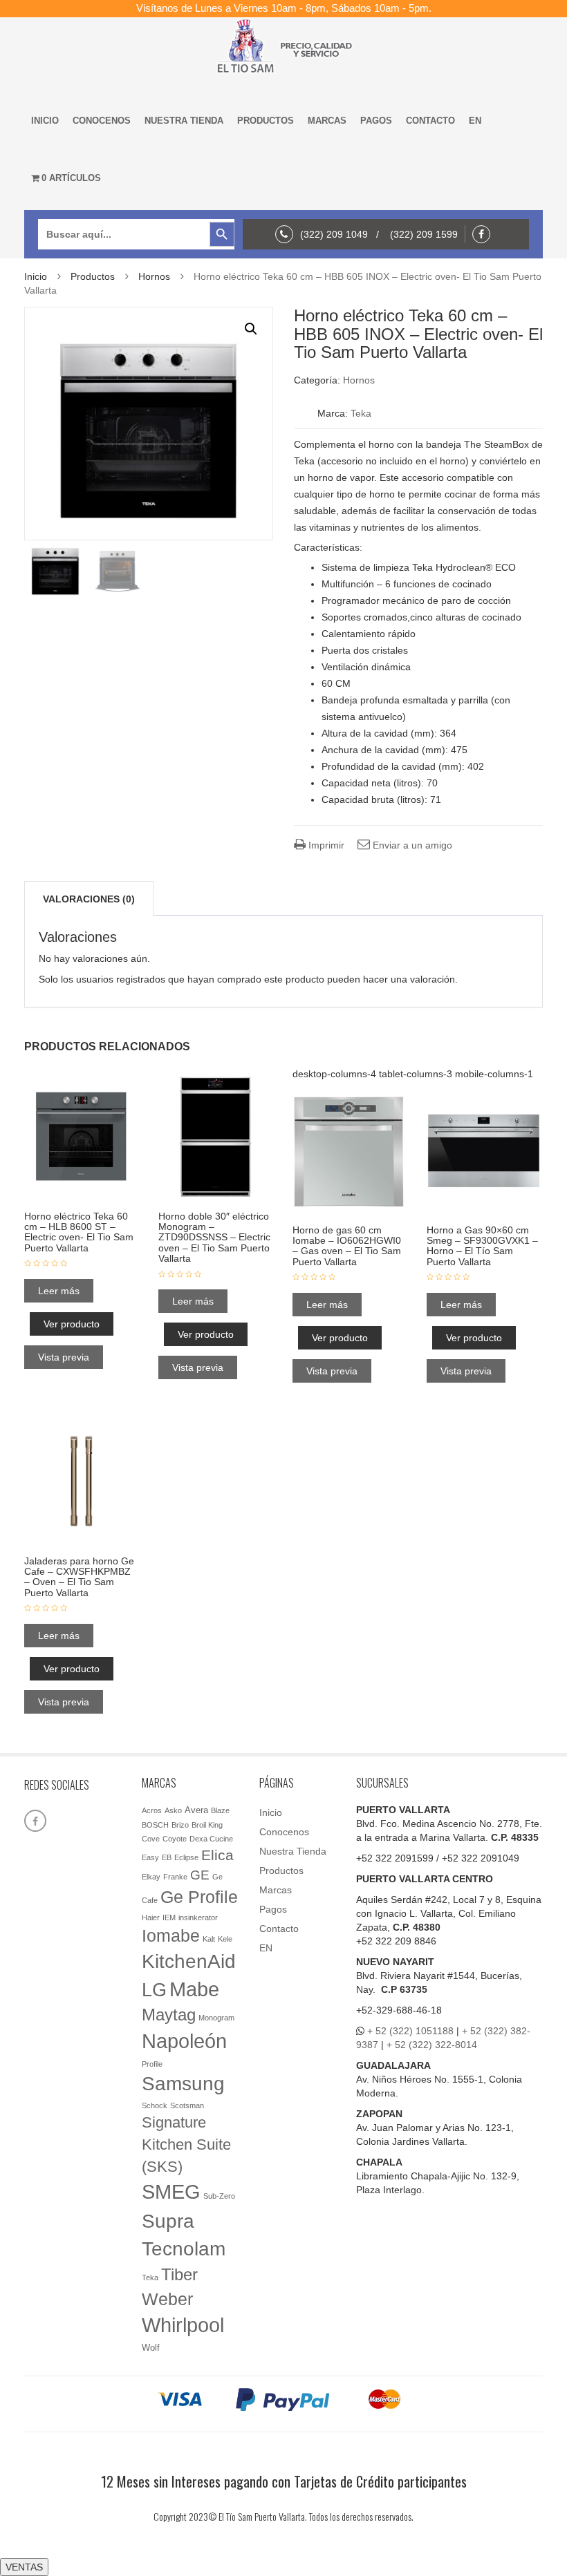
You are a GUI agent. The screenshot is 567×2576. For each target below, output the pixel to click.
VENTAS (24, 2567)
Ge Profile (199, 1897)
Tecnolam (184, 2248)
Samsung (183, 2084)
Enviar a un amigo (411, 845)
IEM (169, 1917)
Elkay (151, 1877)
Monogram (216, 2018)
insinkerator (198, 1917)
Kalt (209, 1939)
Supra (168, 2221)
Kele (225, 1939)
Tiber (179, 2274)
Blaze (220, 1810)
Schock (155, 2105)
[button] (251, 329)
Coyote (175, 1839)
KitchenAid (189, 1961)
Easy (150, 1857)
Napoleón (184, 2041)
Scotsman (187, 2105)
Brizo (180, 1825)
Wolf (151, 2348)
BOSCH (155, 1825)
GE (200, 1875)
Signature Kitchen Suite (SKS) (186, 2144)
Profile (152, 2064)
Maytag (169, 2015)
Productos (266, 121)
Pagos (376, 121)
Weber (167, 2299)
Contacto (430, 121)
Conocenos (102, 121)
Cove (151, 1839)
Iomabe (171, 1936)
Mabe (194, 1989)
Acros (152, 1810)
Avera (196, 1810)
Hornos (154, 276)
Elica (217, 1855)
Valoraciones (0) (89, 899)
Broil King (207, 1825)
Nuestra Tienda (184, 121)
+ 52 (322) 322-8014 (432, 2045)
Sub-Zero (219, 2196)
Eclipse (186, 1857)
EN (475, 121)
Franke (175, 1877)
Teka (361, 413)
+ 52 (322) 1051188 (410, 2031)
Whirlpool (183, 2325)
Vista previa (64, 1357)
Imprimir (325, 845)
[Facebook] (485, 234)
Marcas (327, 121)
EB (167, 1857)
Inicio (45, 121)
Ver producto (72, 1324)
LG (154, 1990)
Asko (173, 1810)
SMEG (171, 2192)
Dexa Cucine (211, 1839)
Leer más (59, 1291)
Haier (151, 1917)
